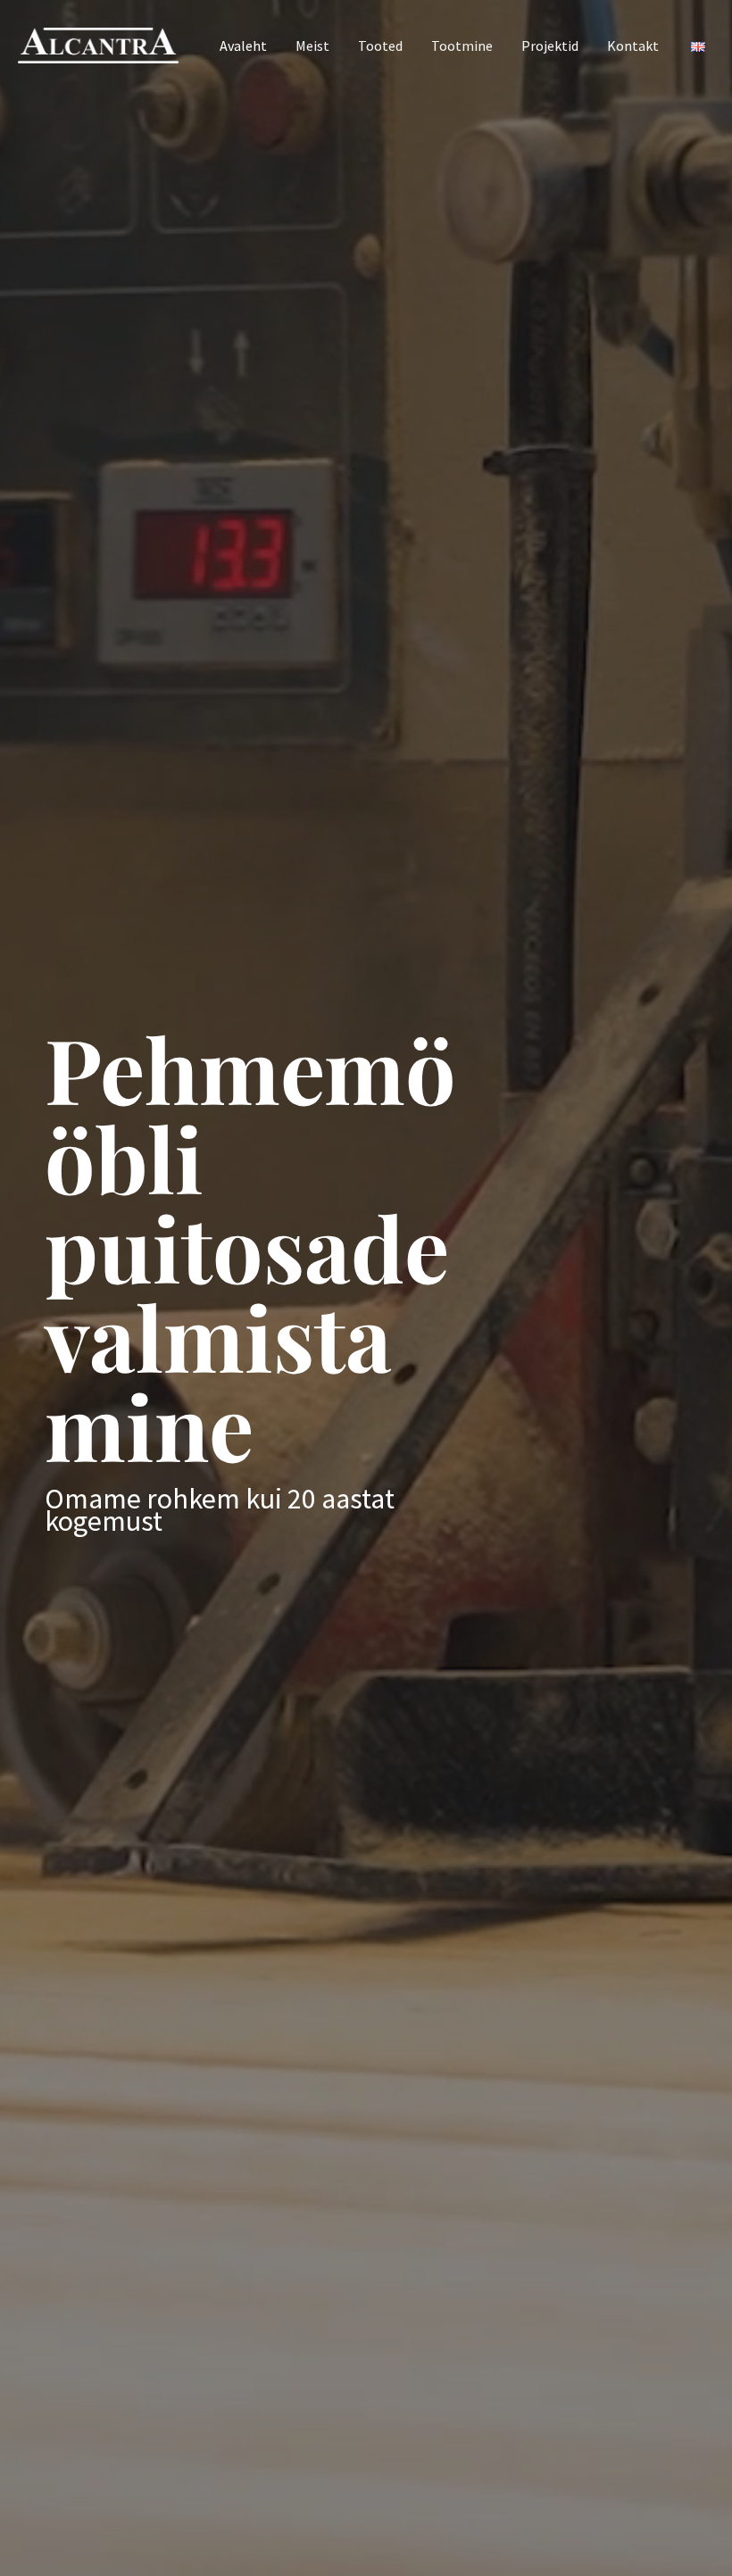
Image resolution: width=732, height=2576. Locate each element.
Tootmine (462, 46)
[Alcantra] (98, 44)
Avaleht (243, 46)
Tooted (380, 46)
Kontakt (633, 46)
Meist (312, 46)
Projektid (550, 46)
